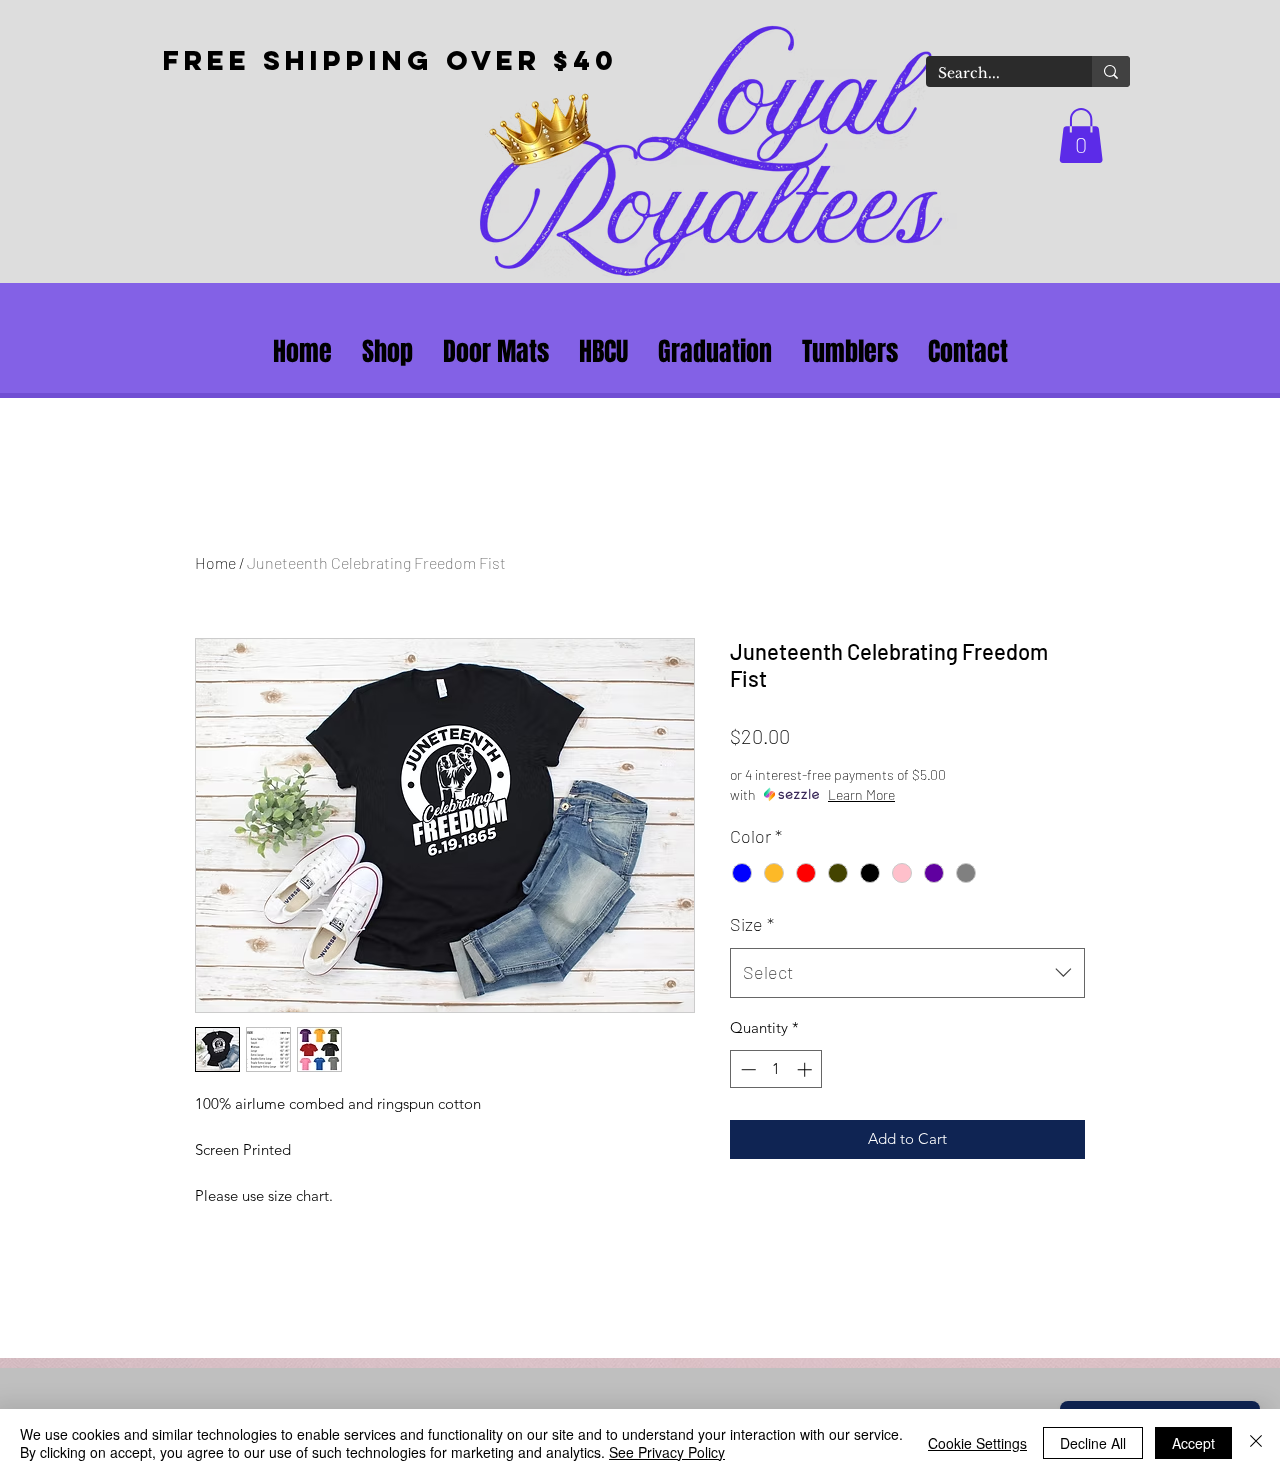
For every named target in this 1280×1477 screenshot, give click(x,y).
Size (752, 924)
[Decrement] (746, 1069)
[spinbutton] (776, 1069)
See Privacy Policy (667, 1452)
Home (215, 562)
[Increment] (806, 1069)
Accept (1193, 1443)
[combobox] (907, 973)
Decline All (1093, 1443)
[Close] (1256, 1443)
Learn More (861, 794)
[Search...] (1111, 71)
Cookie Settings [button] (977, 1443)
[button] (1081, 135)
